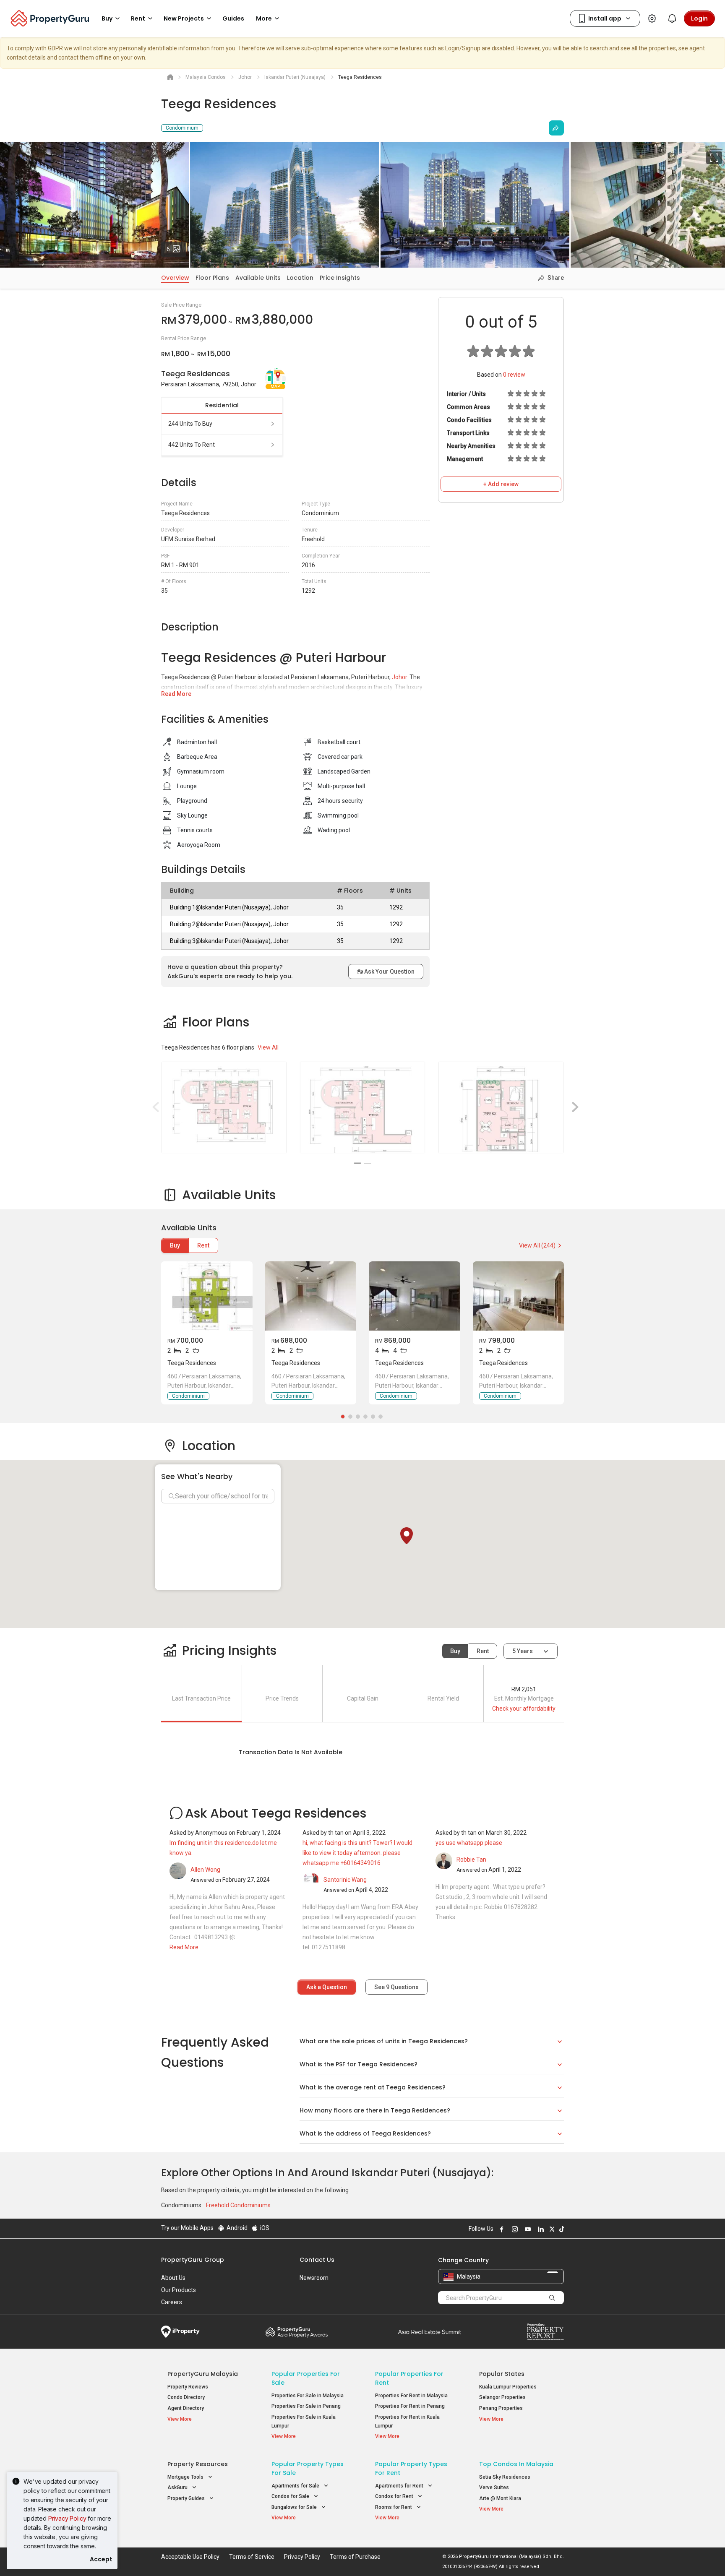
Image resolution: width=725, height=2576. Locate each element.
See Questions (396, 1987)
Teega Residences (192, 1363)
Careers (172, 2302)
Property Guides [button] (187, 2498)
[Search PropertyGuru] (552, 2297)
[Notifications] (672, 18)
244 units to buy (190, 424)
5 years (523, 1651)
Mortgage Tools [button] (186, 2477)
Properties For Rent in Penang (410, 2406)
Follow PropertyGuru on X (551, 2229)
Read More (176, 694)
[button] (407, 1536)
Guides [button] (233, 18)
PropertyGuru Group (193, 2260)
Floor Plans (212, 278)
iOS (264, 2228)
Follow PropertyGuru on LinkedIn (540, 2229)
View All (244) (537, 1245)
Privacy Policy (67, 2518)
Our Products (179, 2290)
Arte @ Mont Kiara (500, 2498)
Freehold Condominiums (238, 2205)
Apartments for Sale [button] (296, 2486)
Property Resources (198, 2464)
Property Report (545, 2332)
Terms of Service (252, 2557)
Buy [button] (107, 18)
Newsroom (314, 2278)
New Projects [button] (184, 18)
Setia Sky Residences (505, 2477)
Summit (430, 2332)
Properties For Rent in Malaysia (411, 2396)
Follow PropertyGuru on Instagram (514, 2229)
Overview (175, 278)
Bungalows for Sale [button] (295, 2507)
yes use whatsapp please (469, 1843)
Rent (203, 1245)
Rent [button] (138, 18)
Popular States (502, 2374)
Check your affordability (524, 1709)
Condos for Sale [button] (291, 2496)
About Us (173, 2278)
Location (300, 278)
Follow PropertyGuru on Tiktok (561, 2229)
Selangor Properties (502, 2397)
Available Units (258, 278)
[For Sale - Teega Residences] (207, 1296)
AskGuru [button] (178, 2487)
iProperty (180, 2332)
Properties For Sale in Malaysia (308, 2396)
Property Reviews (188, 2387)
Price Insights (340, 278)
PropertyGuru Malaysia (203, 2374)
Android (236, 2228)
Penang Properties (501, 2408)
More (264, 18)
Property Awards (297, 2332)
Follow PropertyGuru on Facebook (501, 2229)
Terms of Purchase (355, 2557)
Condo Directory (186, 2397)
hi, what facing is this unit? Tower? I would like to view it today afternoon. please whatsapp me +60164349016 (357, 1853)
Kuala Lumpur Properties (508, 2387)
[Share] (556, 128)
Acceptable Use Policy (190, 2557)
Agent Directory (186, 2408)
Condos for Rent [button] (395, 2496)
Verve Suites (494, 2487)
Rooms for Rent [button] (394, 2507)
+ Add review (501, 484)
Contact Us (317, 2260)
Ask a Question (327, 1987)
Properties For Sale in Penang (306, 2406)
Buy (175, 1245)
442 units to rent (192, 445)
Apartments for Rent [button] (400, 2486)
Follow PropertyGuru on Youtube (527, 2229)
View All (268, 1047)
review (514, 375)
